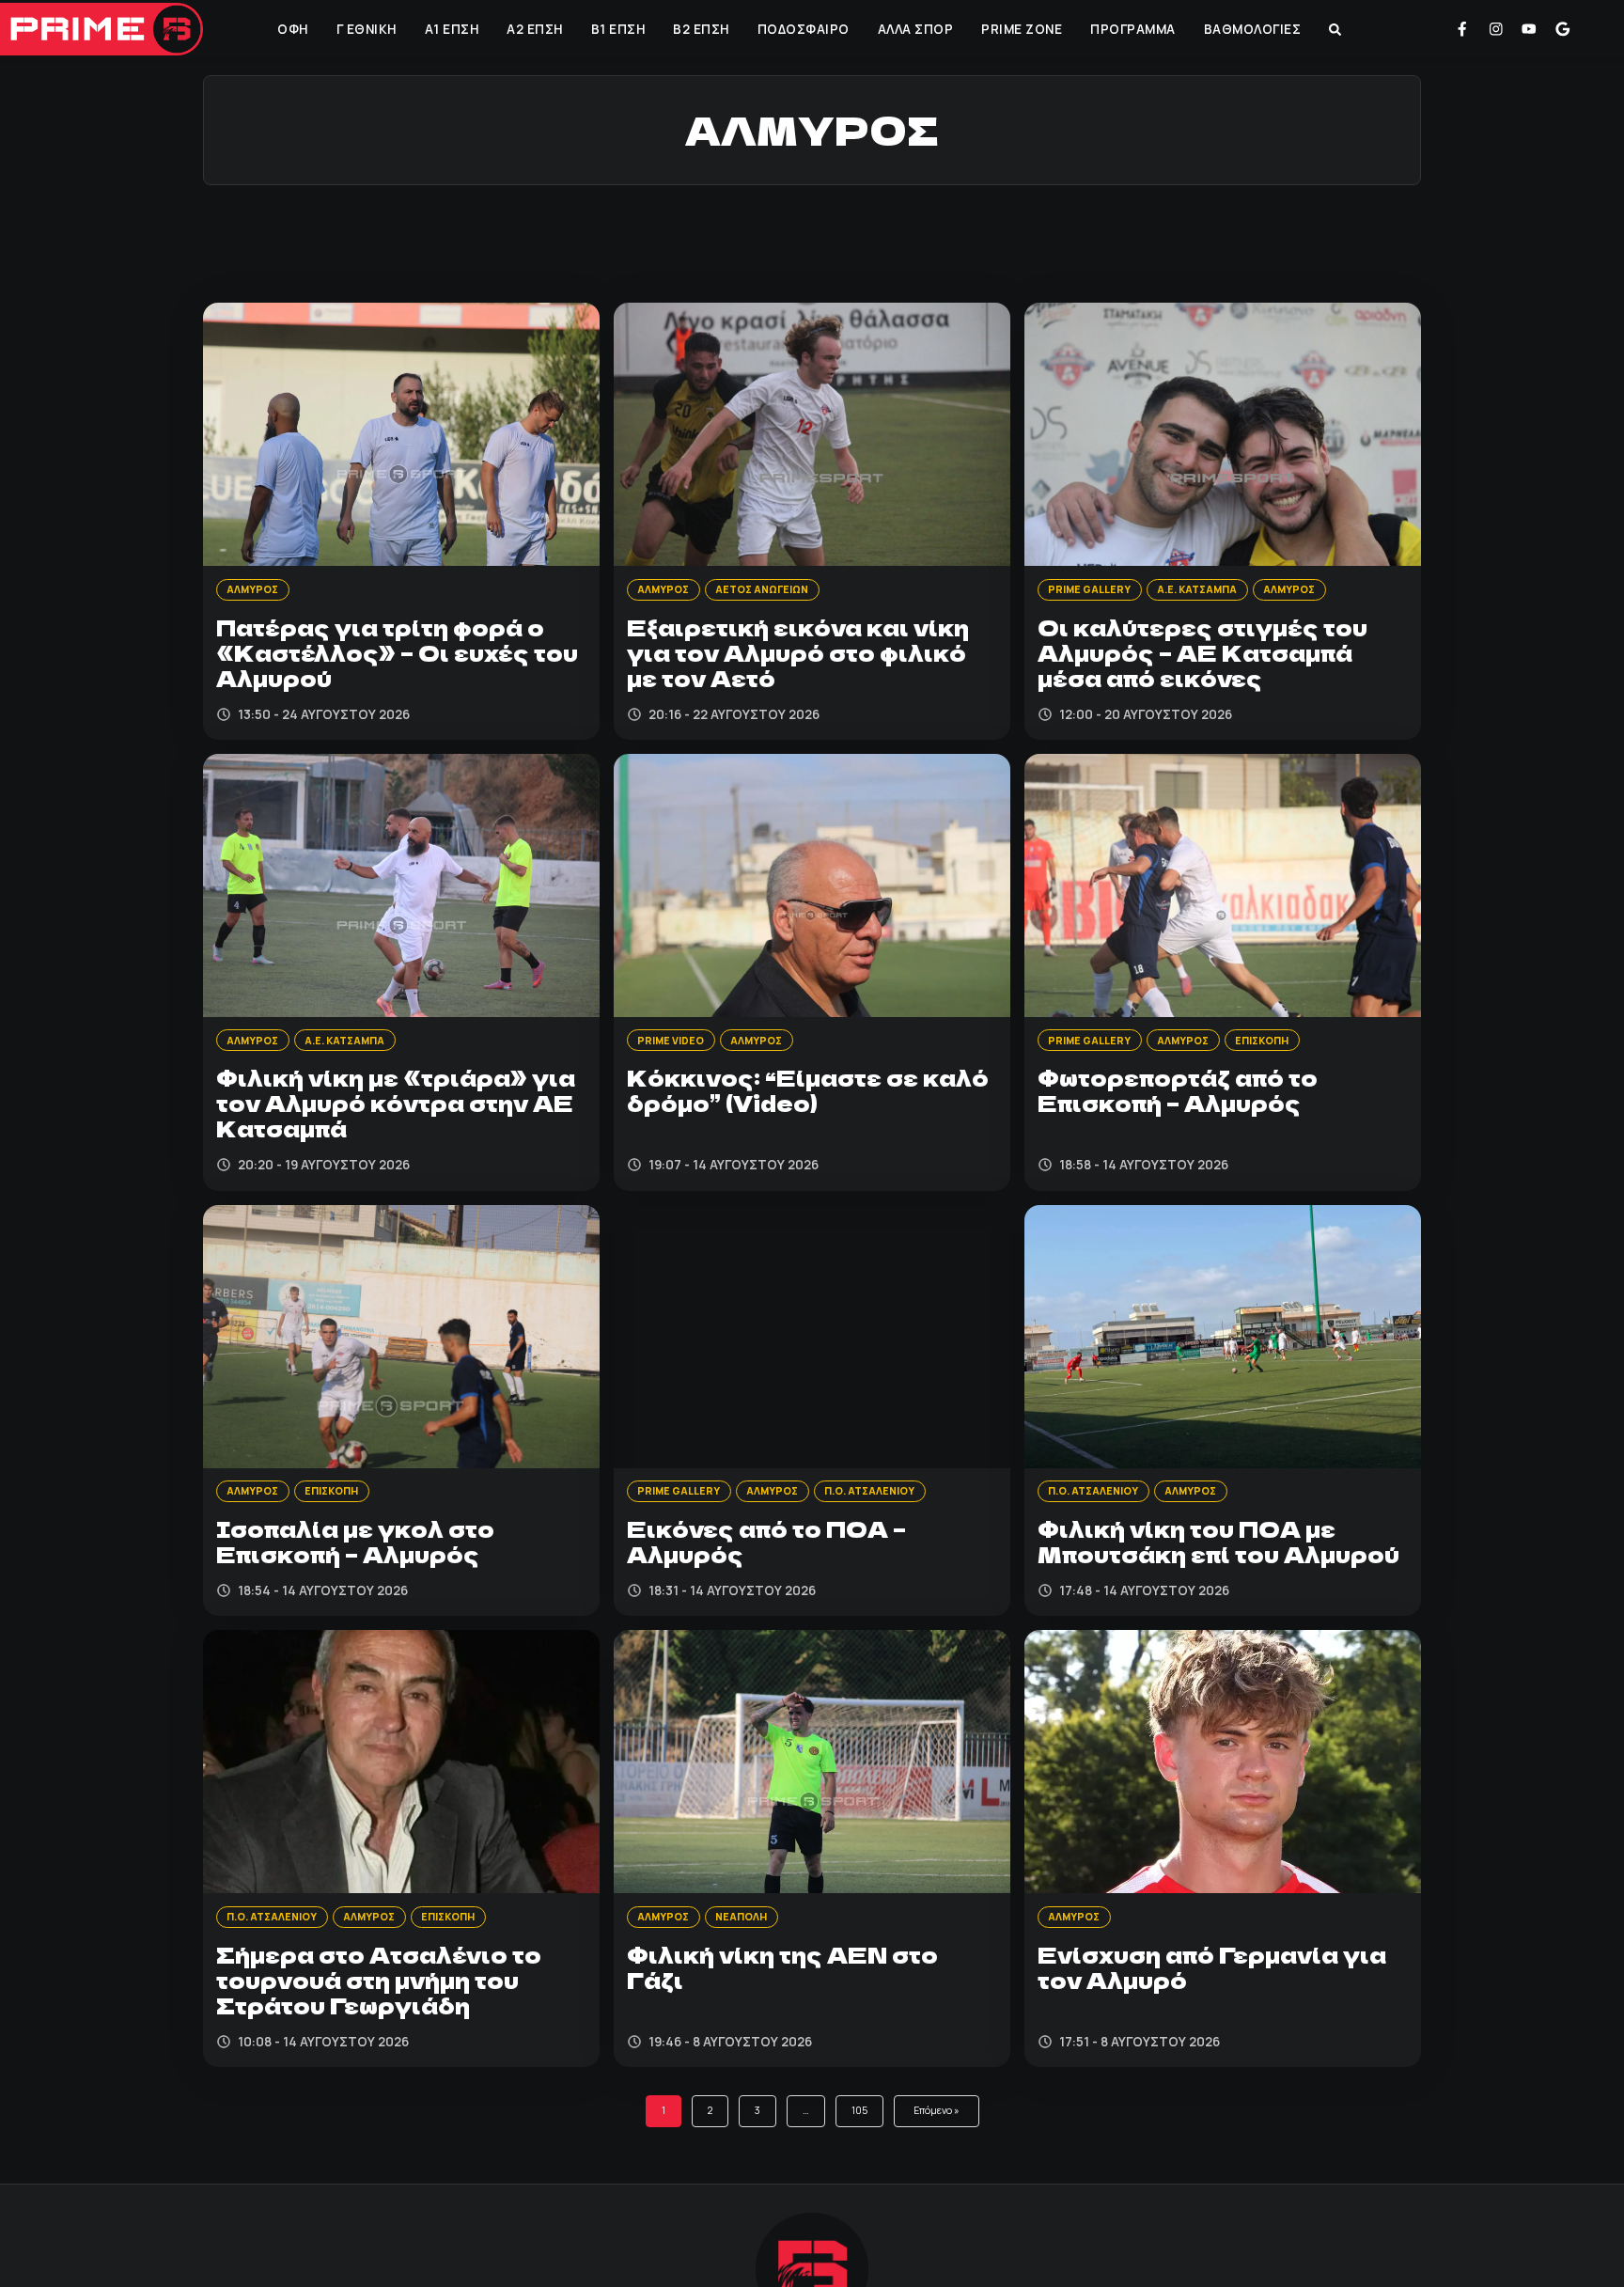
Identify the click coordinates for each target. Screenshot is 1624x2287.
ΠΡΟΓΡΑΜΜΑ (1131, 29)
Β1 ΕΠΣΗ (617, 29)
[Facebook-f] (1462, 29)
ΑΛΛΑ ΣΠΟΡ (914, 29)
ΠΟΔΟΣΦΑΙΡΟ (802, 29)
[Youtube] (1529, 29)
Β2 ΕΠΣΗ (699, 29)
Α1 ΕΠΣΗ (450, 29)
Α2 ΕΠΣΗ (533, 29)
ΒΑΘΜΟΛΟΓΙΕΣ (1251, 29)
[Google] (1563, 29)
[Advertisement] (812, 242)
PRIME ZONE (1020, 29)
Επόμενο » (943, 2151)
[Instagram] (1496, 29)
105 (856, 2151)
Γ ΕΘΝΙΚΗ (365, 29)
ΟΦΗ (291, 29)
